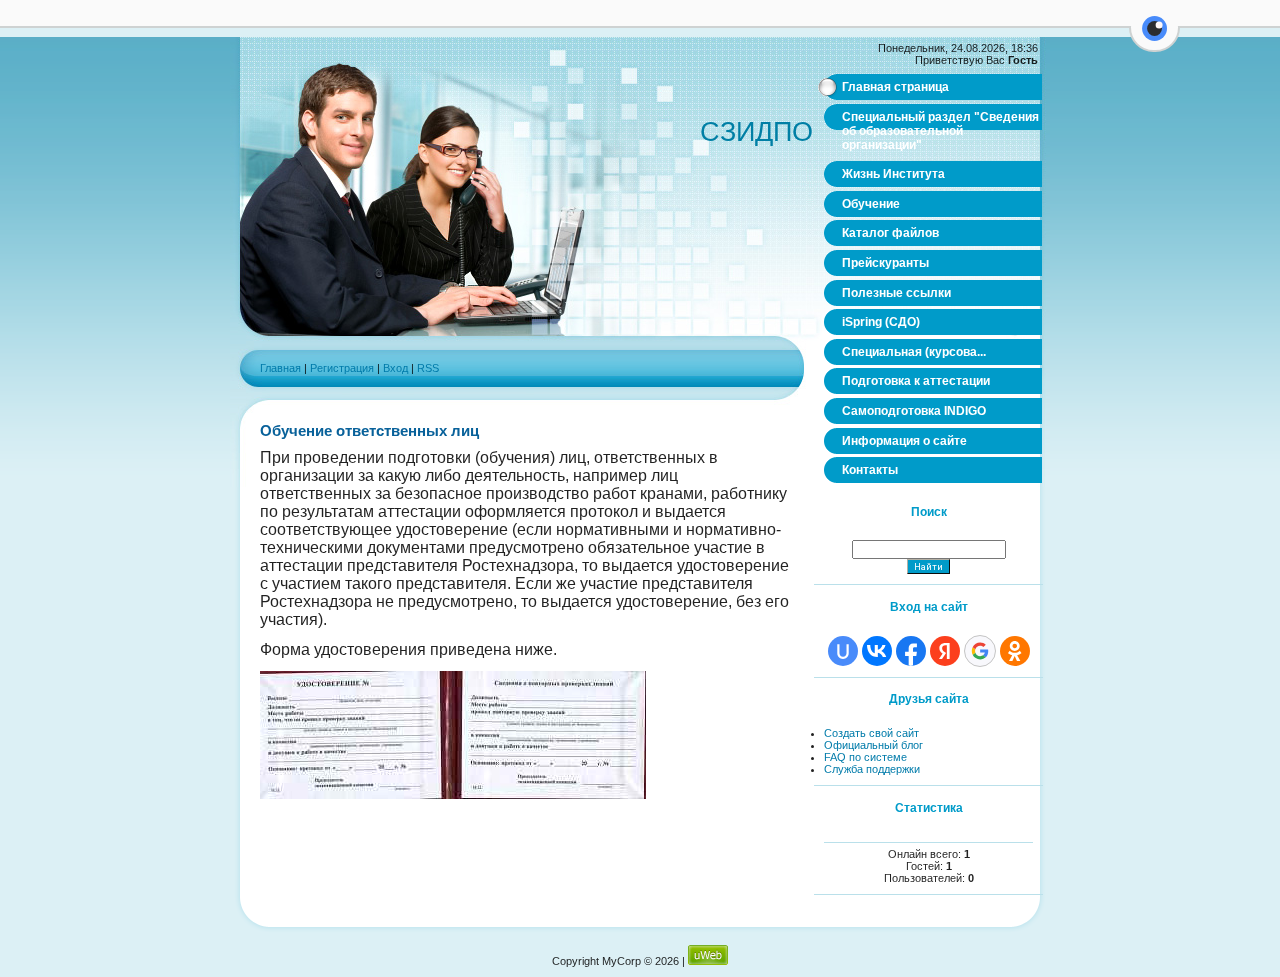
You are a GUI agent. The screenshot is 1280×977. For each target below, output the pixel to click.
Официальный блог (873, 745)
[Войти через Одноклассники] (1015, 651)
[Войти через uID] (843, 651)
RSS (428, 368)
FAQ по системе (865, 757)
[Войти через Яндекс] (945, 651)
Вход (395, 368)
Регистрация (342, 368)
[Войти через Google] (980, 651)
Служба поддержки (872, 769)
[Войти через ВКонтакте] (877, 651)
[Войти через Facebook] (911, 651)
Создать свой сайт (871, 733)
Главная (280, 368)
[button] (1154, 40)
